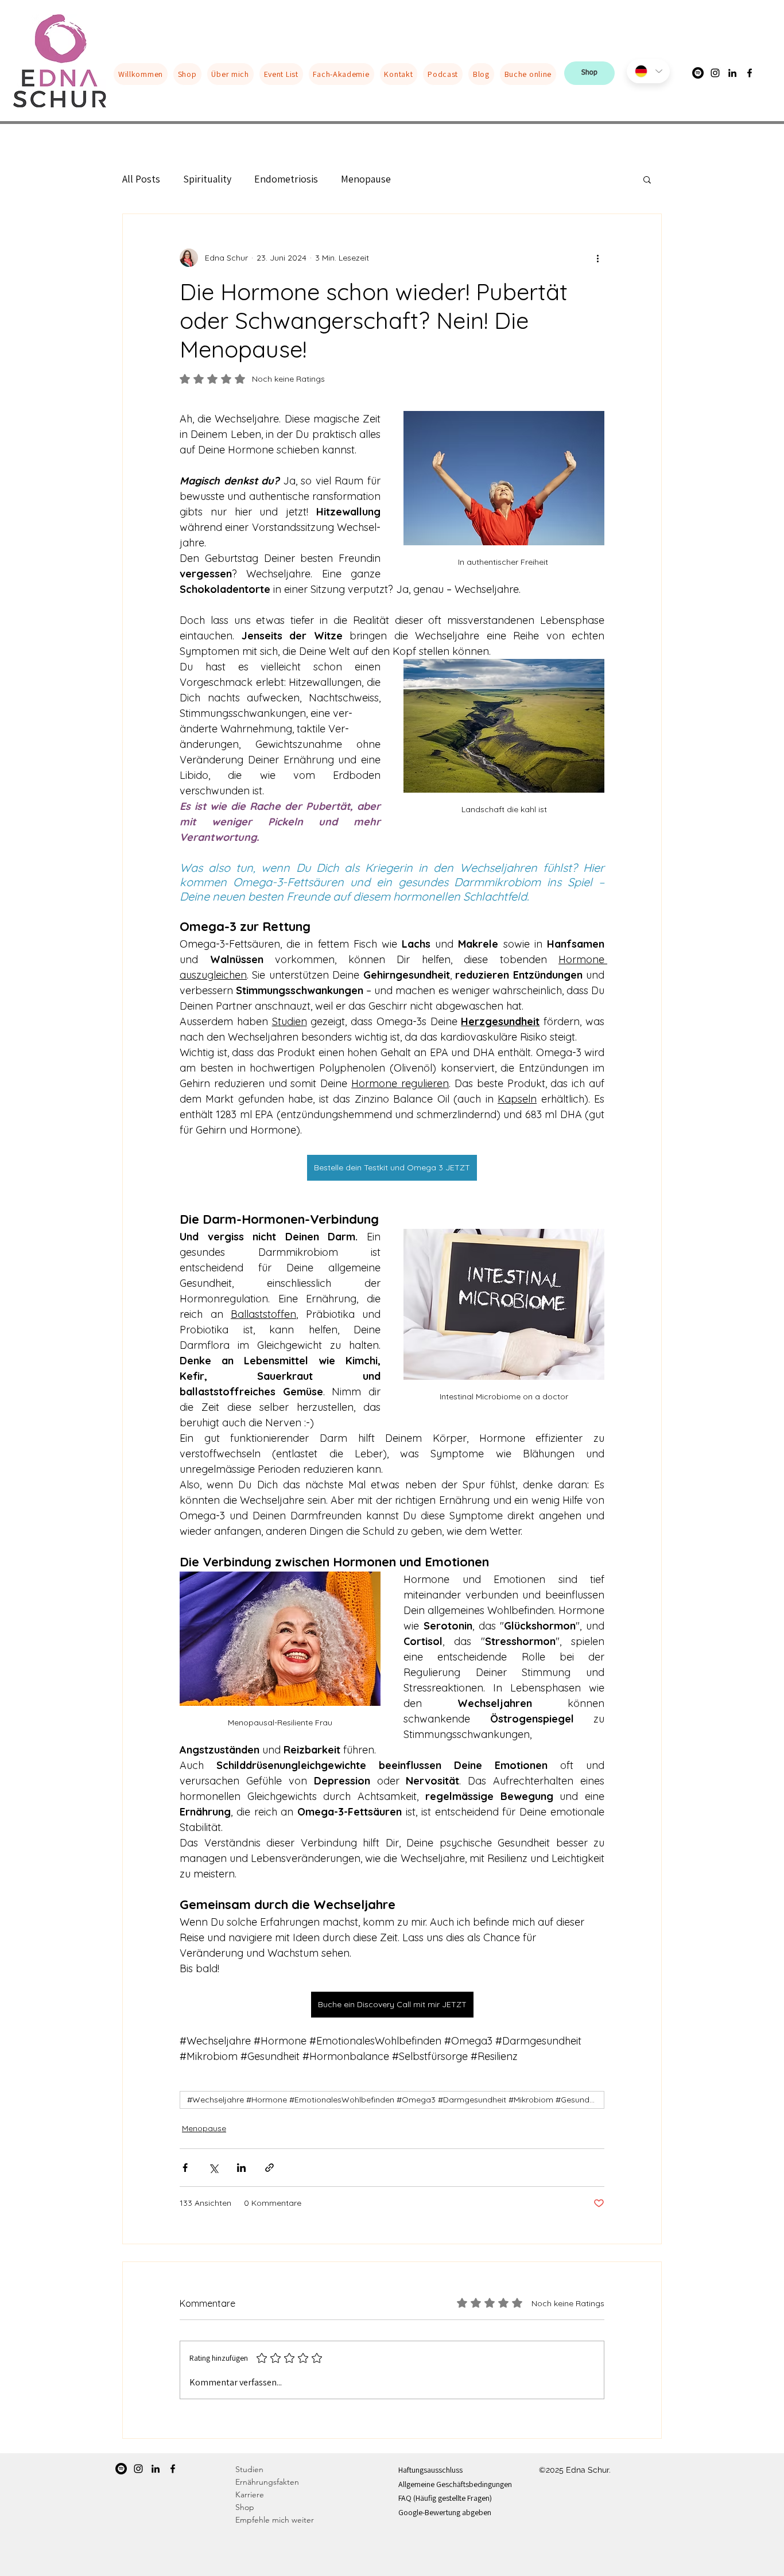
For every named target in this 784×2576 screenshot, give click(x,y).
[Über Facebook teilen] (185, 2168)
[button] (647, 179)
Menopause (366, 179)
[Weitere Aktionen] (597, 258)
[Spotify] (121, 2469)
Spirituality (207, 179)
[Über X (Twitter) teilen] (213, 2168)
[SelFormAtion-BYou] (698, 73)
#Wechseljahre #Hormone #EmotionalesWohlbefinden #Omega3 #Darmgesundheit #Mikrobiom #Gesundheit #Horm (396, 2100)
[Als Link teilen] (269, 2168)
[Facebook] (750, 73)
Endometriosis (286, 179)
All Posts (141, 179)
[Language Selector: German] (648, 71)
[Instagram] (715, 73)
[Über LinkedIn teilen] (241, 2168)
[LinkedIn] (732, 73)
